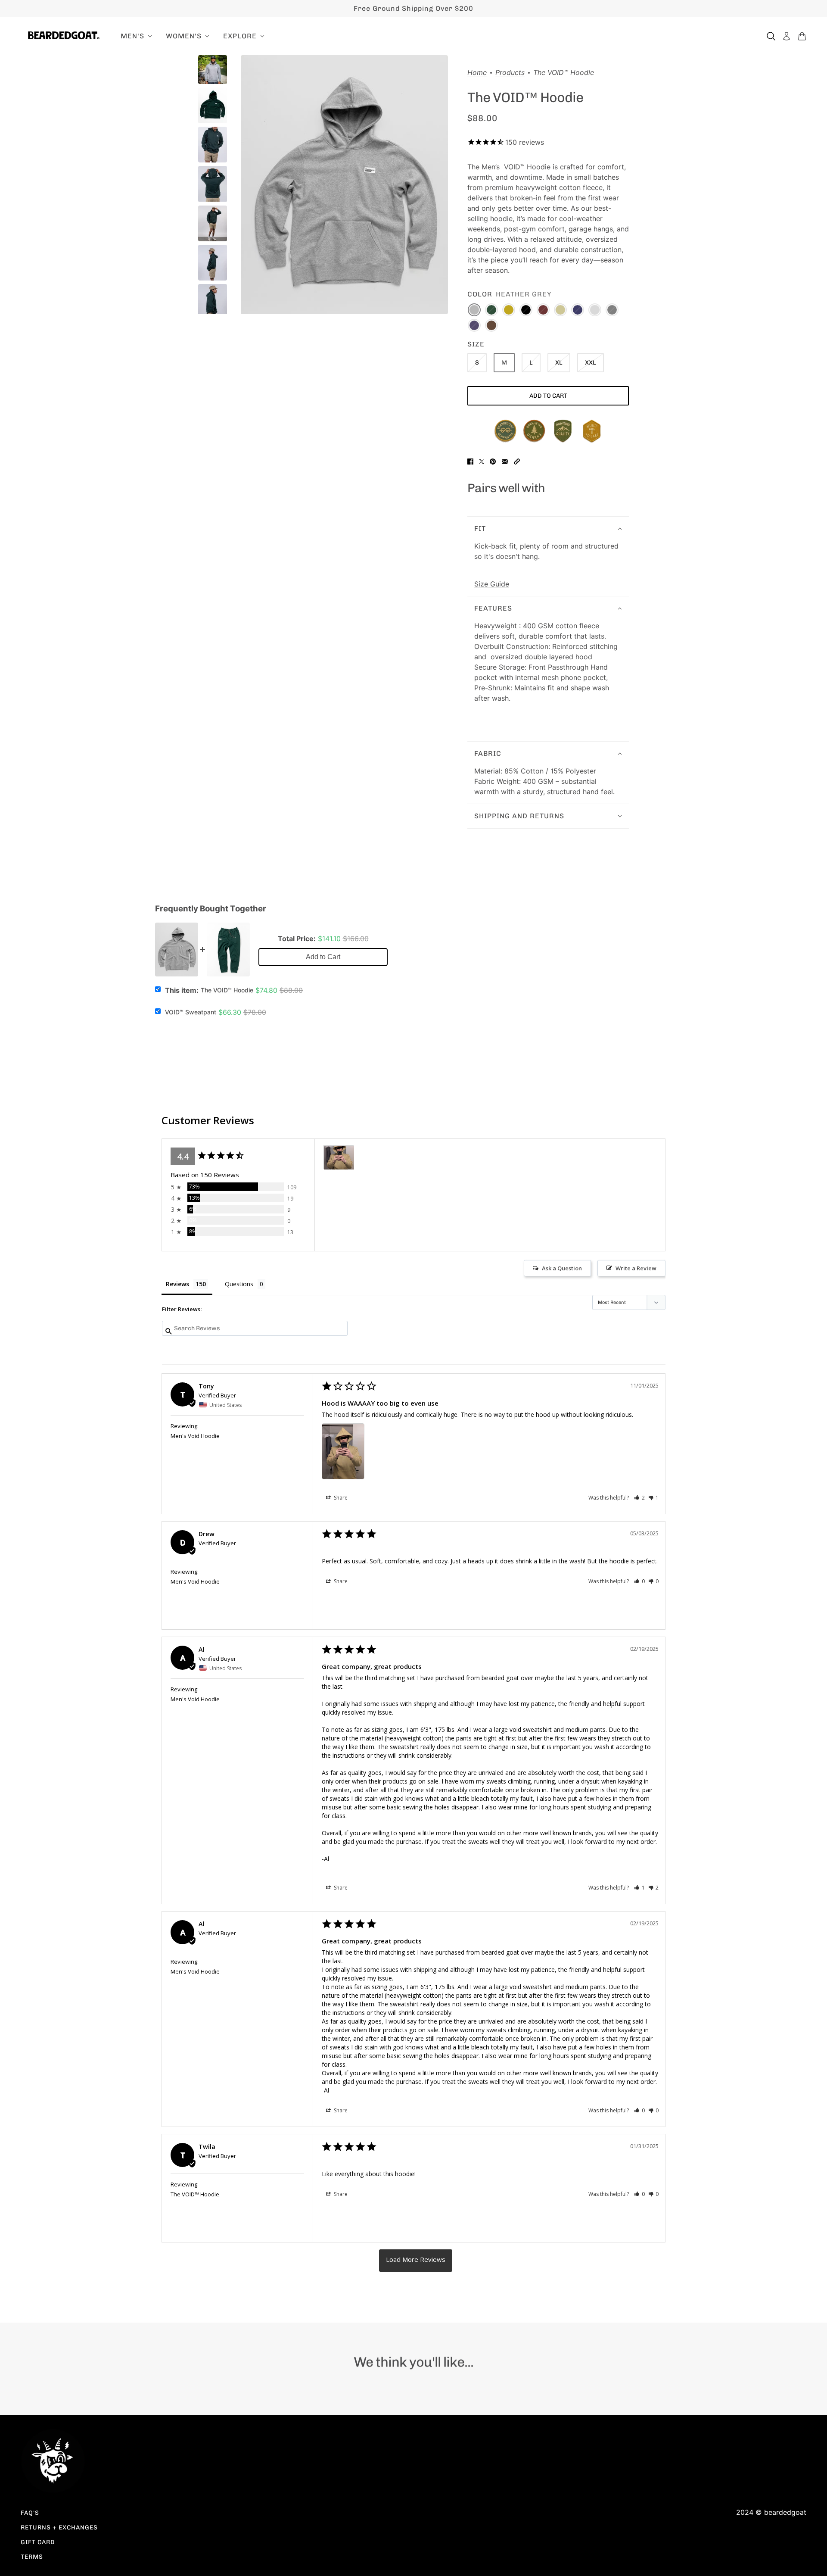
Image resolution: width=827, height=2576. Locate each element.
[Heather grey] (474, 310)
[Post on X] (482, 462)
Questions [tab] (239, 1284)
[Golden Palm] (509, 310)
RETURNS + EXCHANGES (59, 2528)
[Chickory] (491, 325)
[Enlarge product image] (344, 185)
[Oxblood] (543, 310)
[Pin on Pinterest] (493, 462)
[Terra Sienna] (560, 310)
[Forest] (491, 310)
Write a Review (636, 1268)
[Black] (526, 310)
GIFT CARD (38, 2542)
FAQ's (30, 2513)
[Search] (771, 36)
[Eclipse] (474, 325)
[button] (517, 462)
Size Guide (492, 584)
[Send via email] (505, 462)
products (510, 73)
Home (477, 73)
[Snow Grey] (595, 310)
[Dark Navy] (578, 310)
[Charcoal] (612, 310)
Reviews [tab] (177, 1284)
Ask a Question (562, 1268)
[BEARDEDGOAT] (64, 35)
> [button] (416, 2261)
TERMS (32, 2557)
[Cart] (802, 36)
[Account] (787, 36)
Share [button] (340, 1498)
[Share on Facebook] (470, 462)
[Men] (339, 1158)
